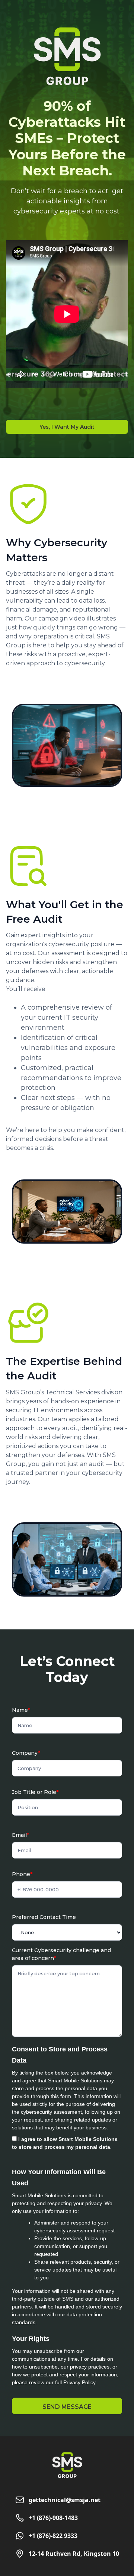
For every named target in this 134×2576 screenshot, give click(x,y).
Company (26, 1753)
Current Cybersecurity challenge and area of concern (61, 1954)
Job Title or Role (35, 1792)
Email (20, 1835)
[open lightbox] (67, 745)
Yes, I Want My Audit (67, 427)
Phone (22, 1874)
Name (21, 1710)
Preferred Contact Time (44, 1917)
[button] (67, 2406)
